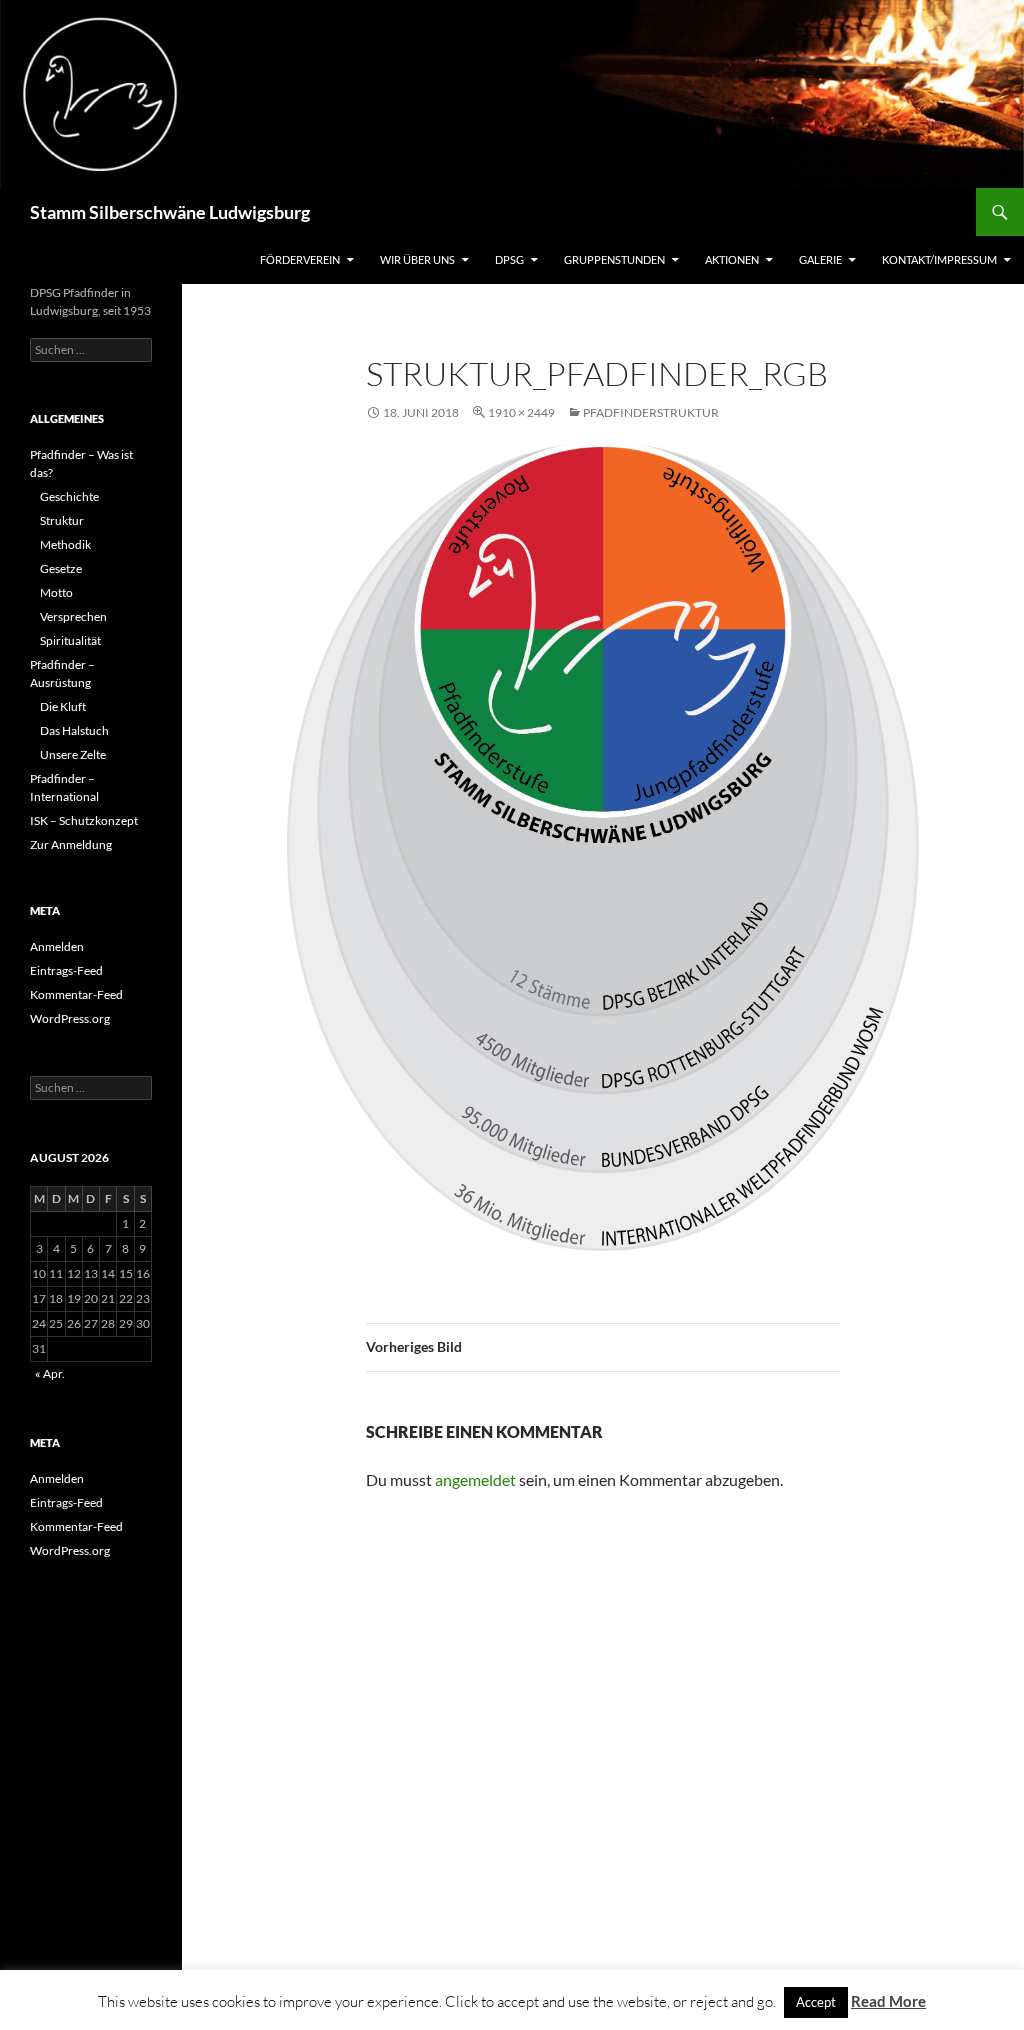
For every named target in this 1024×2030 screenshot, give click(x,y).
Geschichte (69, 496)
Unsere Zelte (73, 754)
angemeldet (475, 1479)
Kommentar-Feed (76, 994)
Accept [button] (816, 2002)
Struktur (62, 520)
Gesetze (61, 568)
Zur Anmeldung (71, 844)
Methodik (65, 544)
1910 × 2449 (521, 412)
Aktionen (732, 259)
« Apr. (50, 1373)
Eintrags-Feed (66, 970)
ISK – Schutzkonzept (84, 820)
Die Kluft (63, 706)
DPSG (509, 259)
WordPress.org (70, 1018)
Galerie (820, 259)
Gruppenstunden (614, 259)
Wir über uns (417, 259)
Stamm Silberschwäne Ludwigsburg (170, 212)
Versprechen (73, 616)
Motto (56, 592)
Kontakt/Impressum (939, 259)
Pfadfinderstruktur (651, 412)
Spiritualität (70, 640)
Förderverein (300, 259)
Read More (888, 2001)
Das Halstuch (74, 730)
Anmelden (57, 946)
